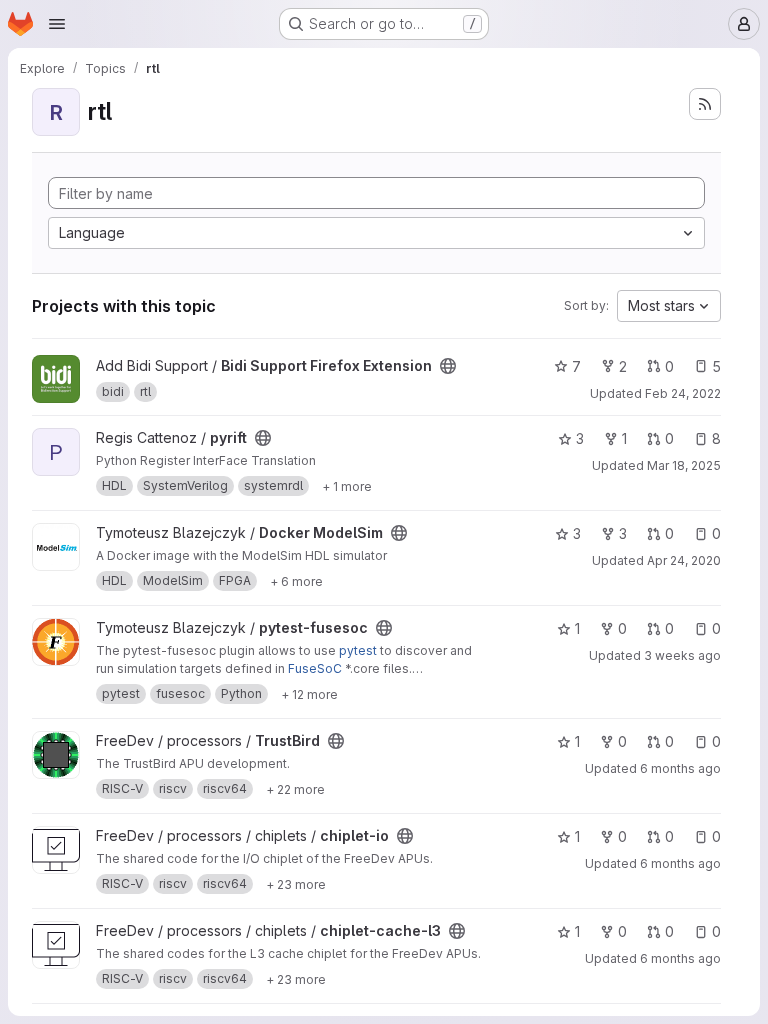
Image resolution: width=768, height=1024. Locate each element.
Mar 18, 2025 (684, 465)
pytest (358, 650)
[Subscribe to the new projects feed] (705, 104)
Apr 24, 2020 (684, 560)
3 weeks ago (682, 655)
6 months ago (680, 768)
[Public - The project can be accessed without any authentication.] (448, 366)
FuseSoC (315, 668)
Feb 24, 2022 (683, 393)
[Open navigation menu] (57, 24)
